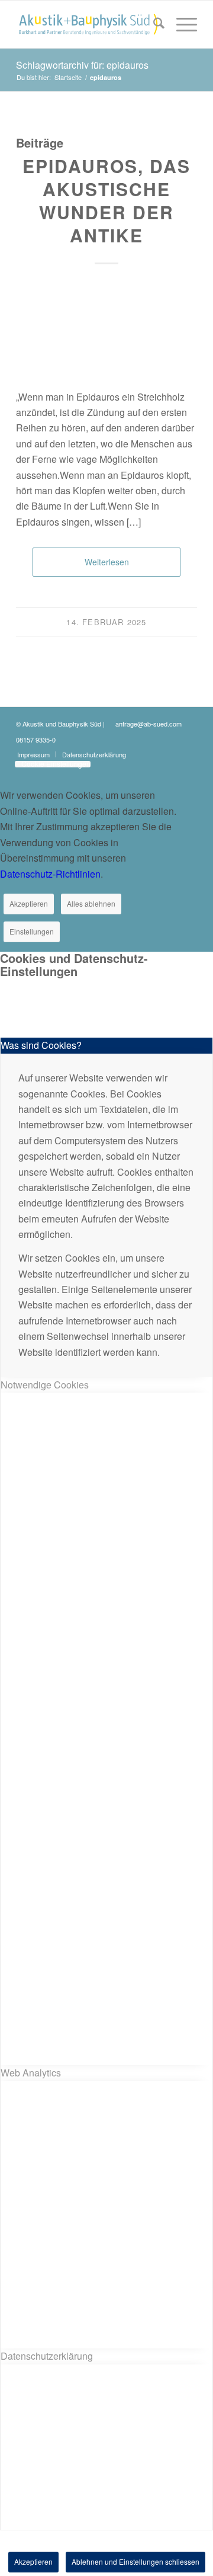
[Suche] (153, 24)
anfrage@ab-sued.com (149, 724)
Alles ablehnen (91, 903)
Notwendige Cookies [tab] (45, 1385)
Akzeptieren (29, 903)
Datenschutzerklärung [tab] (47, 2356)
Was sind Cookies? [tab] (41, 1045)
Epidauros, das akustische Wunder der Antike (106, 200)
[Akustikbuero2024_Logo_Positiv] (88, 24)
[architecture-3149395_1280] (98, 332)
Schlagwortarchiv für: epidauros (82, 65)
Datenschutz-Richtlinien (50, 874)
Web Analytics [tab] (31, 2073)
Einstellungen (32, 931)
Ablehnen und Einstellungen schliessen (135, 2561)
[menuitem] (153, 24)
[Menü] (181, 24)
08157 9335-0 (36, 740)
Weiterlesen (107, 562)
